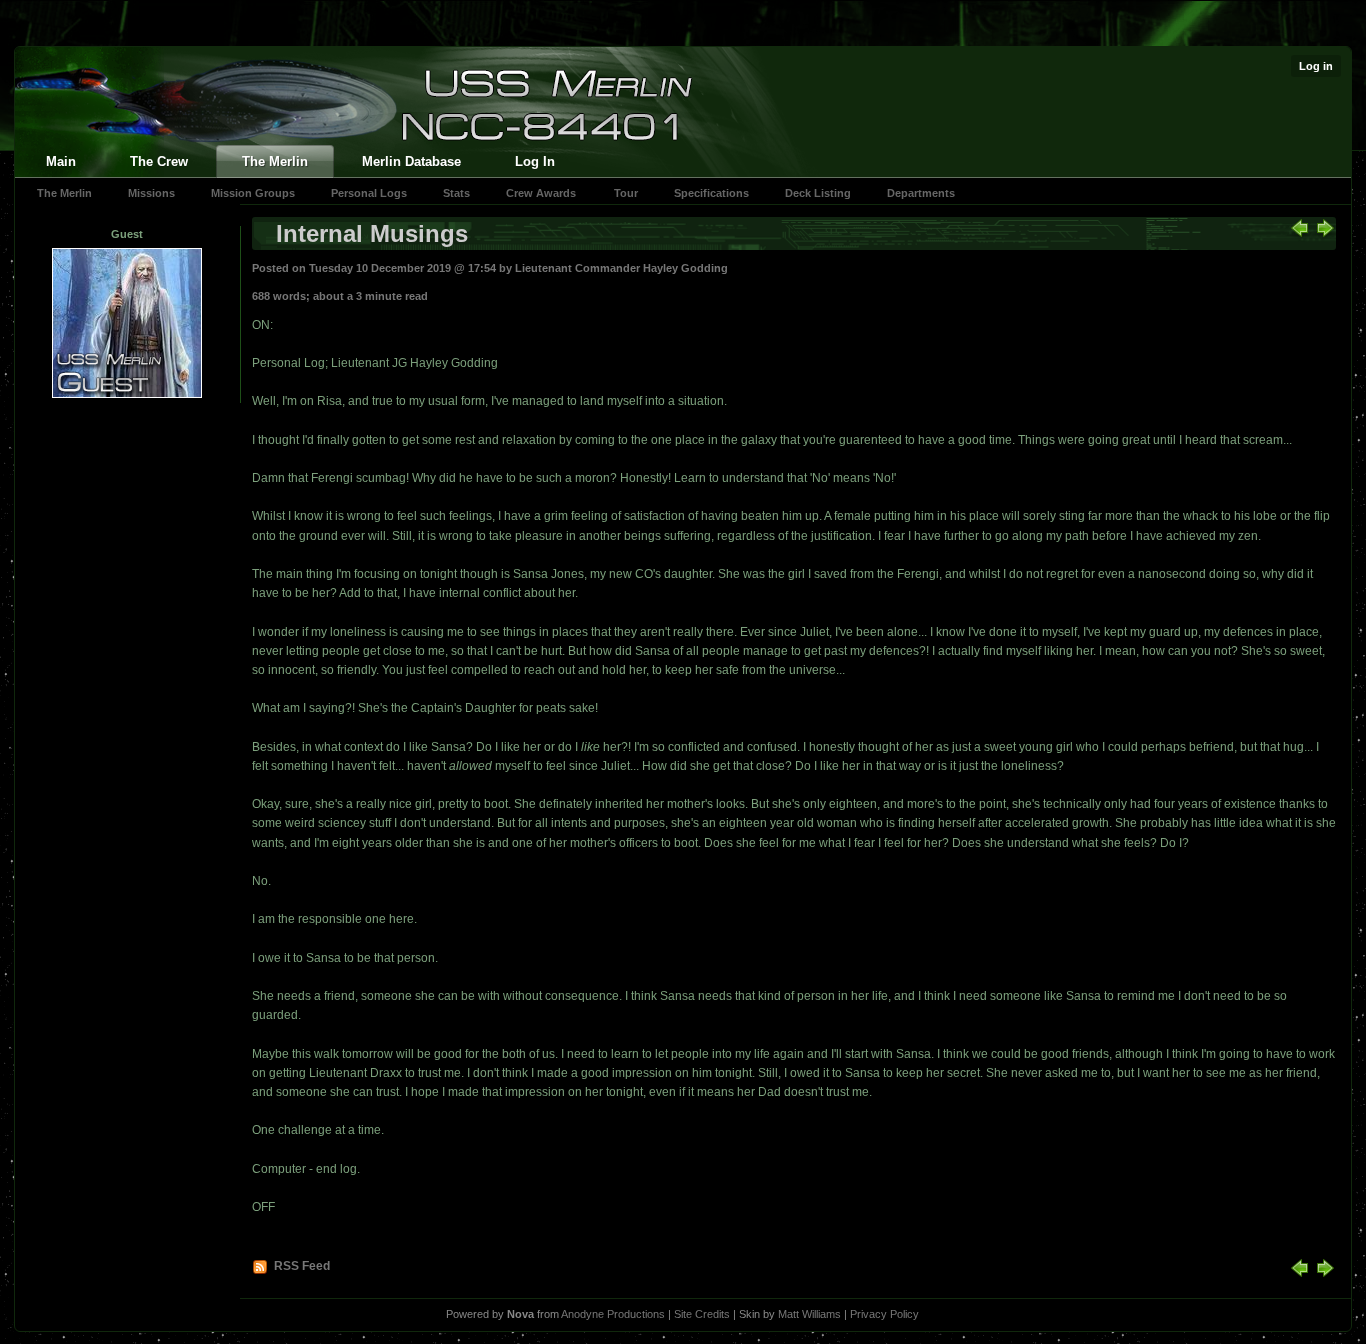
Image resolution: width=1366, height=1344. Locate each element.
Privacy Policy (884, 1314)
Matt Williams (809, 1314)
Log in (1316, 66)
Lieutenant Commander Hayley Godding (621, 268)
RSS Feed (302, 1266)
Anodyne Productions (613, 1314)
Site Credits (702, 1314)
